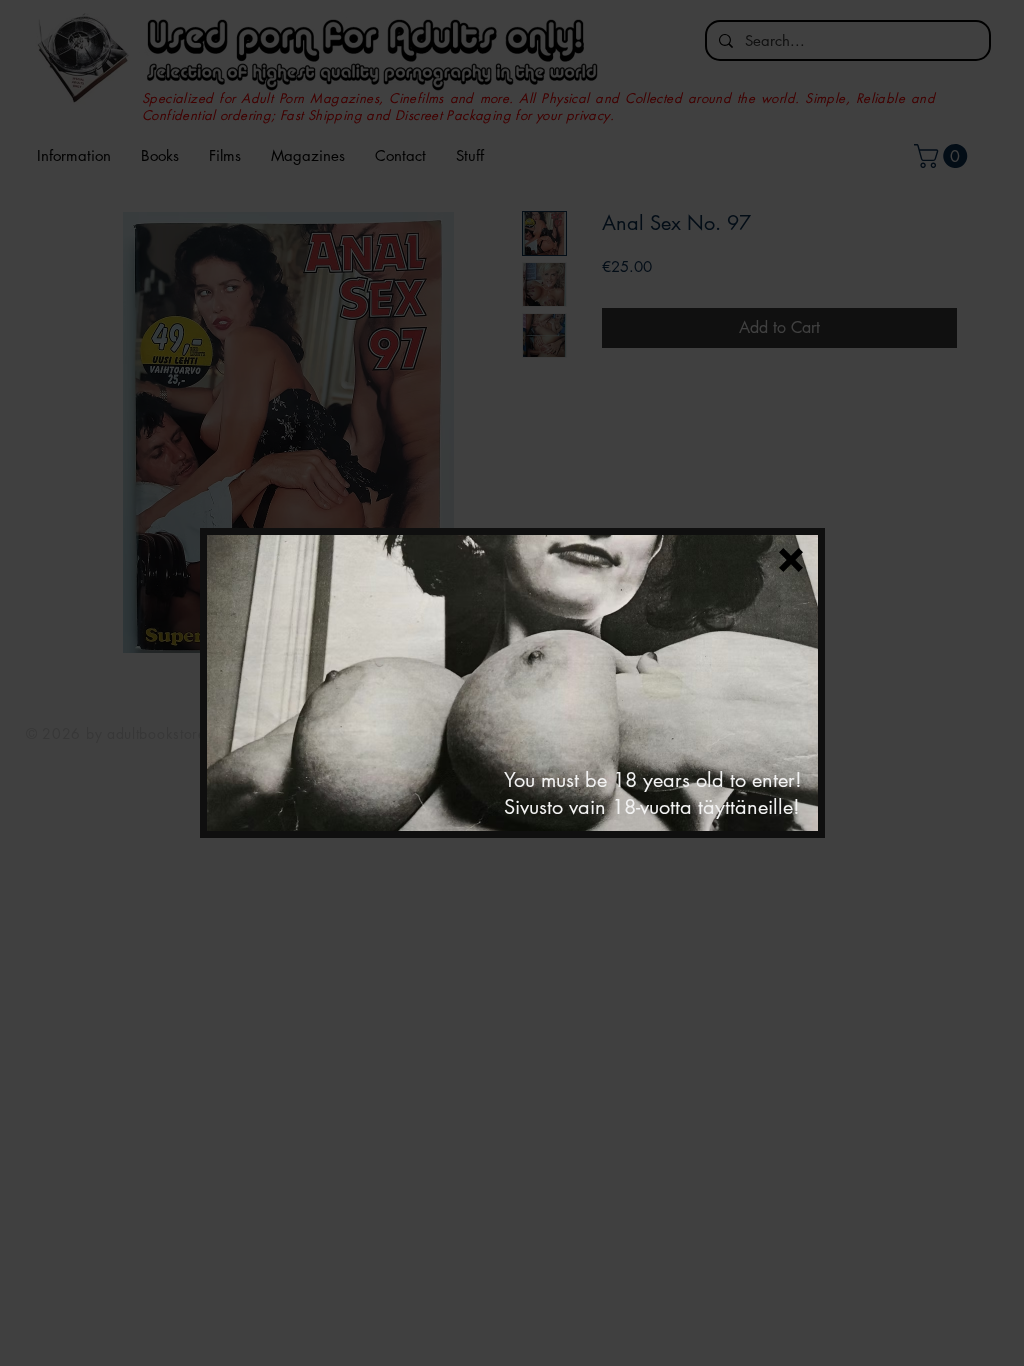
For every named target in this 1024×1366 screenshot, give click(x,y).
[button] (791, 560)
